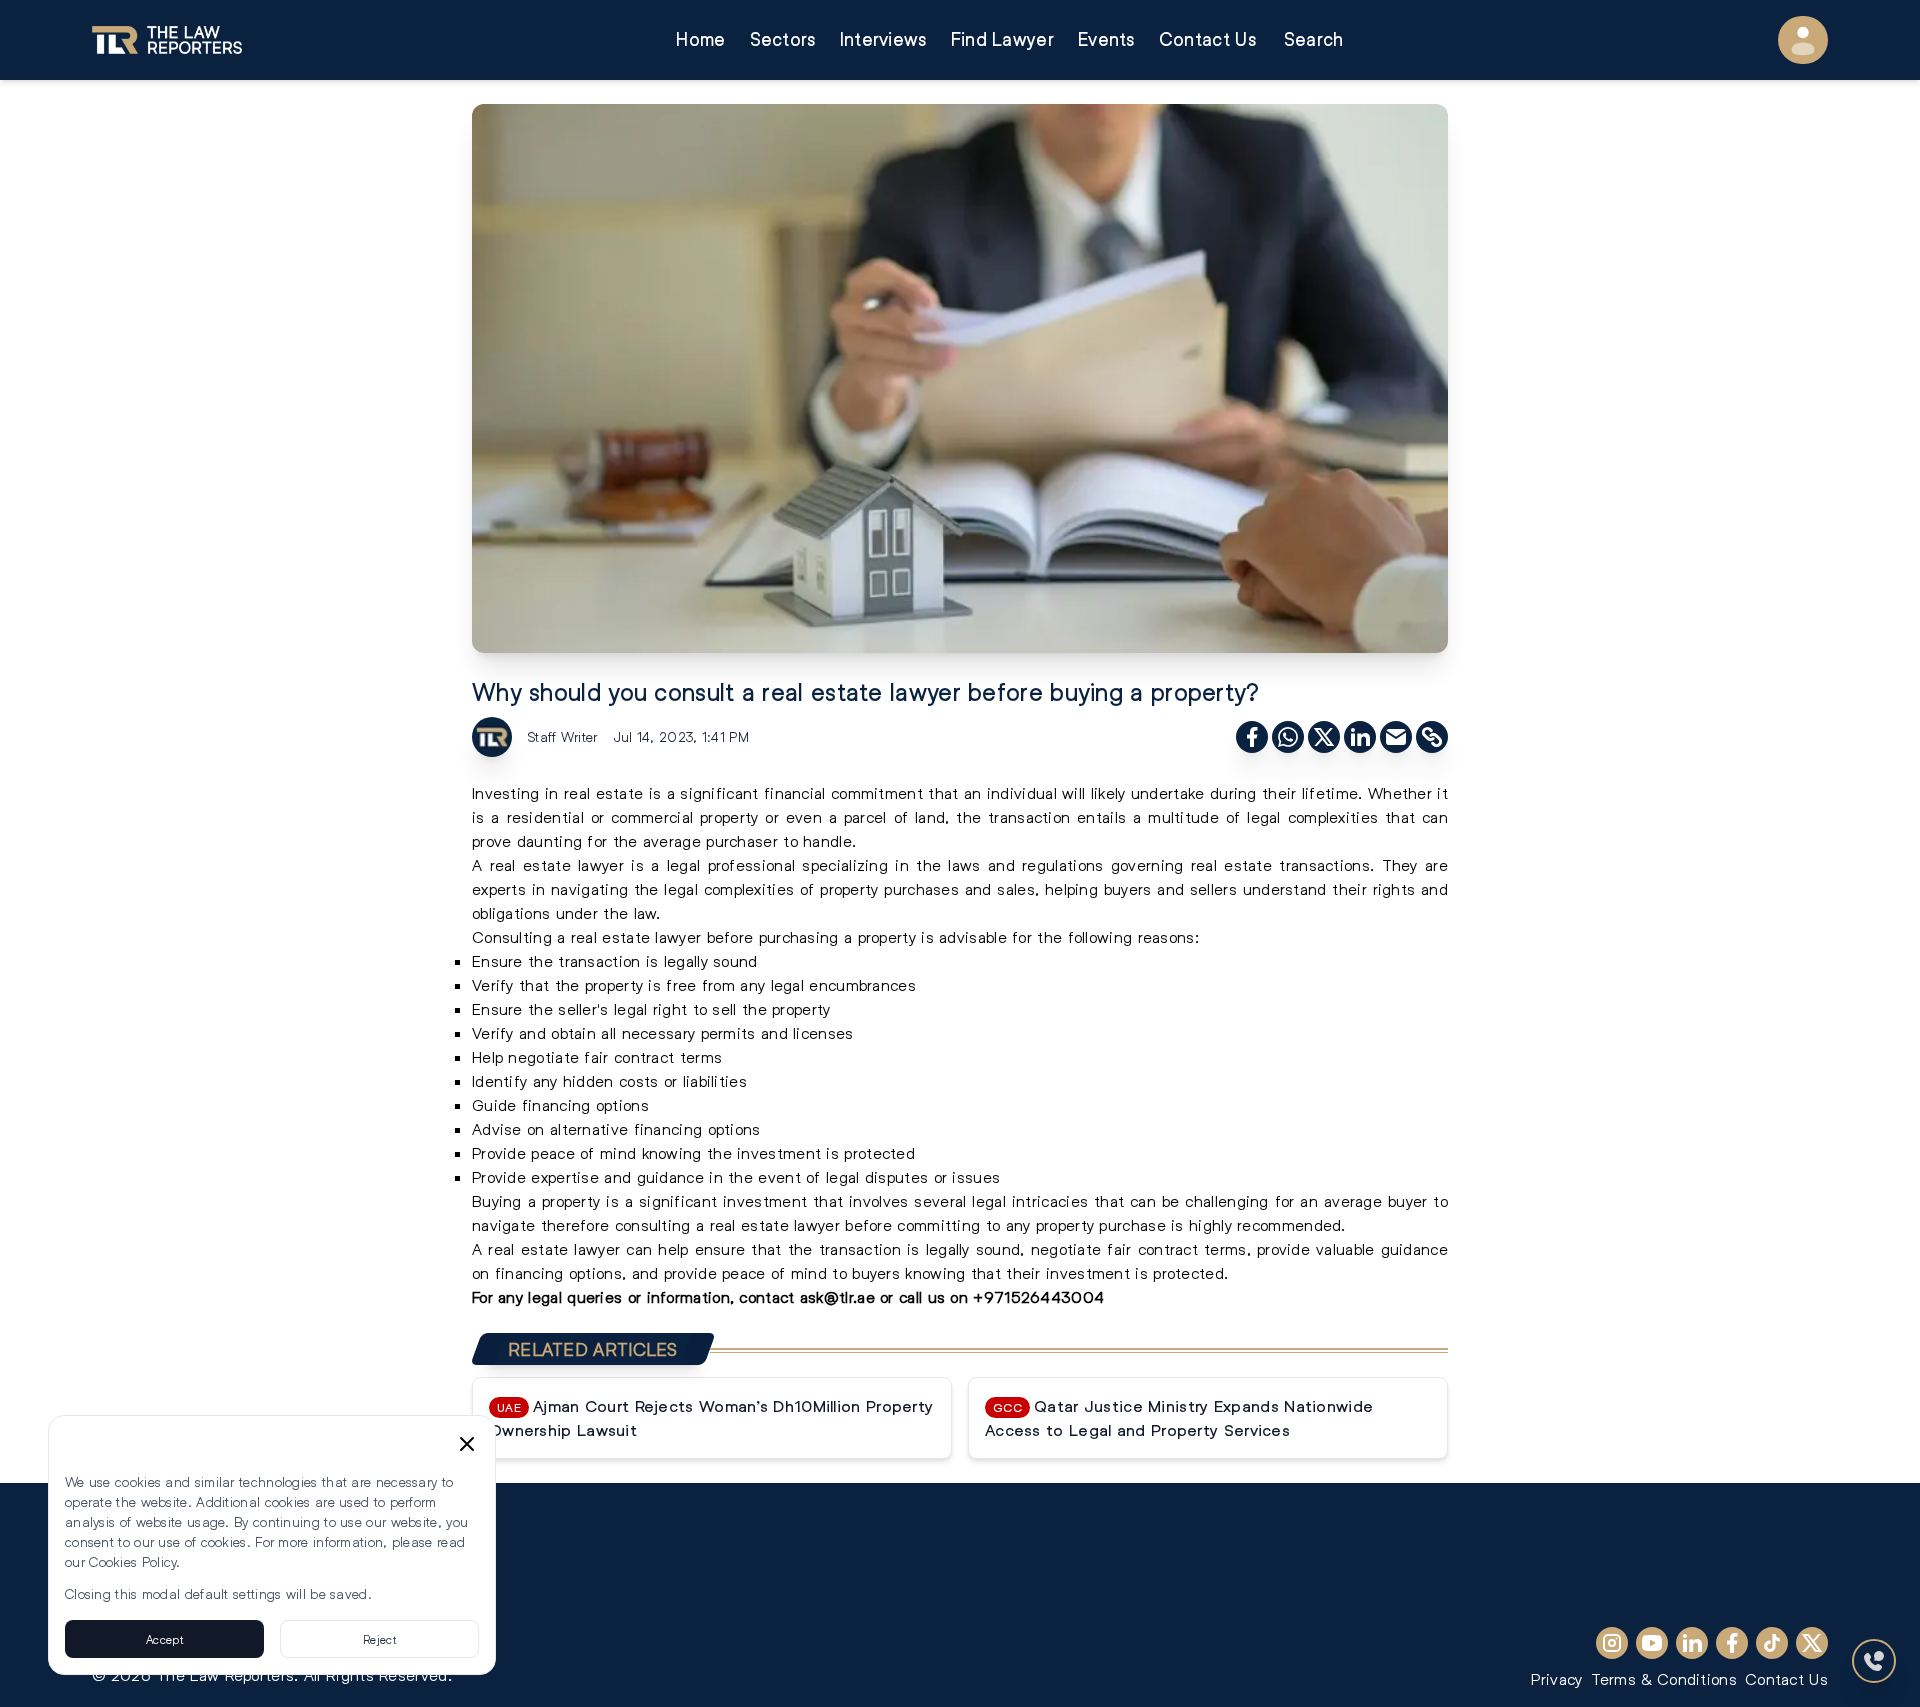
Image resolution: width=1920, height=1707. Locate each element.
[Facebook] (1732, 1643)
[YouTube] (1652, 1643)
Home (700, 39)
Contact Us (1207, 39)
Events (1106, 39)
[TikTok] (1772, 1643)
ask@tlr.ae (837, 1296)
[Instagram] (1612, 1643)
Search (1314, 39)
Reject (379, 1639)
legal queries (572, 1296)
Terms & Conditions (1664, 1678)
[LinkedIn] (1692, 1643)
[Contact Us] (1874, 1661)
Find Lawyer (1002, 39)
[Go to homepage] (167, 40)
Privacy (1556, 1678)
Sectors (783, 39)
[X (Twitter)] (1812, 1643)
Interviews (883, 39)
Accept (164, 1639)
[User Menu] (1803, 40)
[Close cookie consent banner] (467, 1444)
